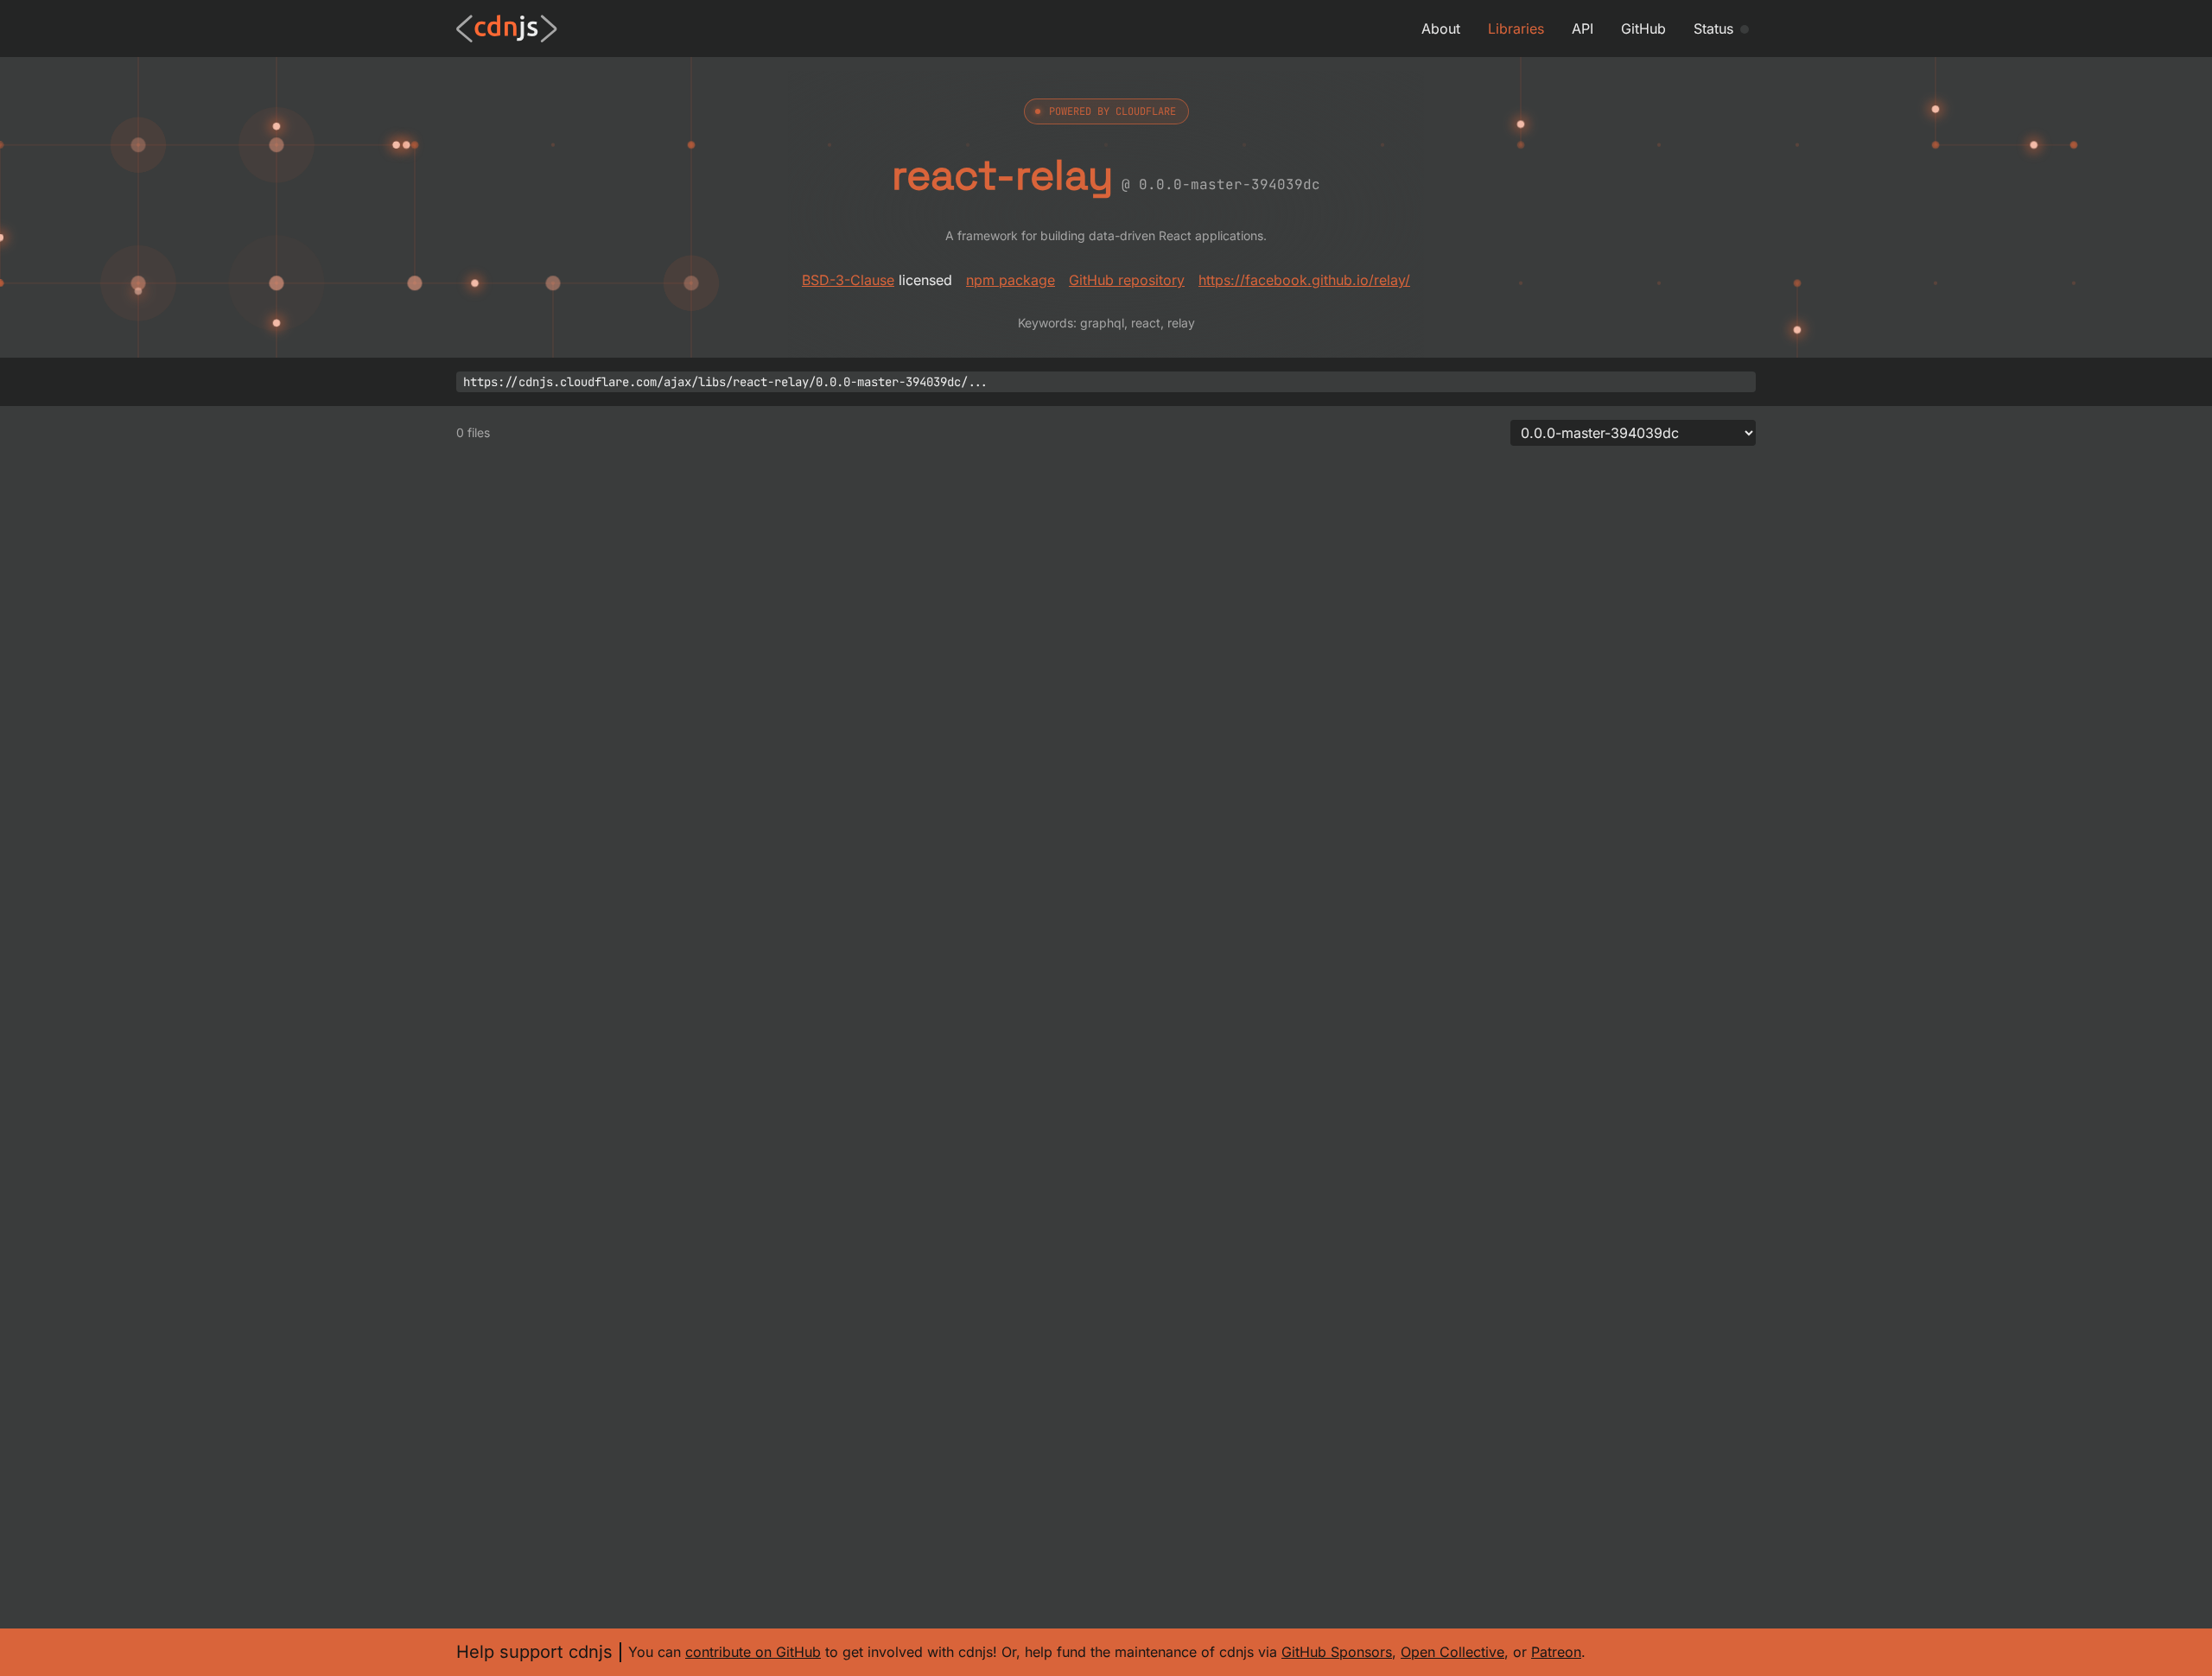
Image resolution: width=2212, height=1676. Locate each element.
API (1583, 29)
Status (1713, 29)
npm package (1011, 280)
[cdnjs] (507, 29)
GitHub (1643, 29)
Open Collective (1452, 1652)
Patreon (1556, 1652)
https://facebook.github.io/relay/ (1304, 280)
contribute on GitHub (753, 1652)
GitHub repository (1127, 280)
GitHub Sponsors (1337, 1652)
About (1441, 29)
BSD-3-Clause (848, 280)
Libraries (1516, 29)
